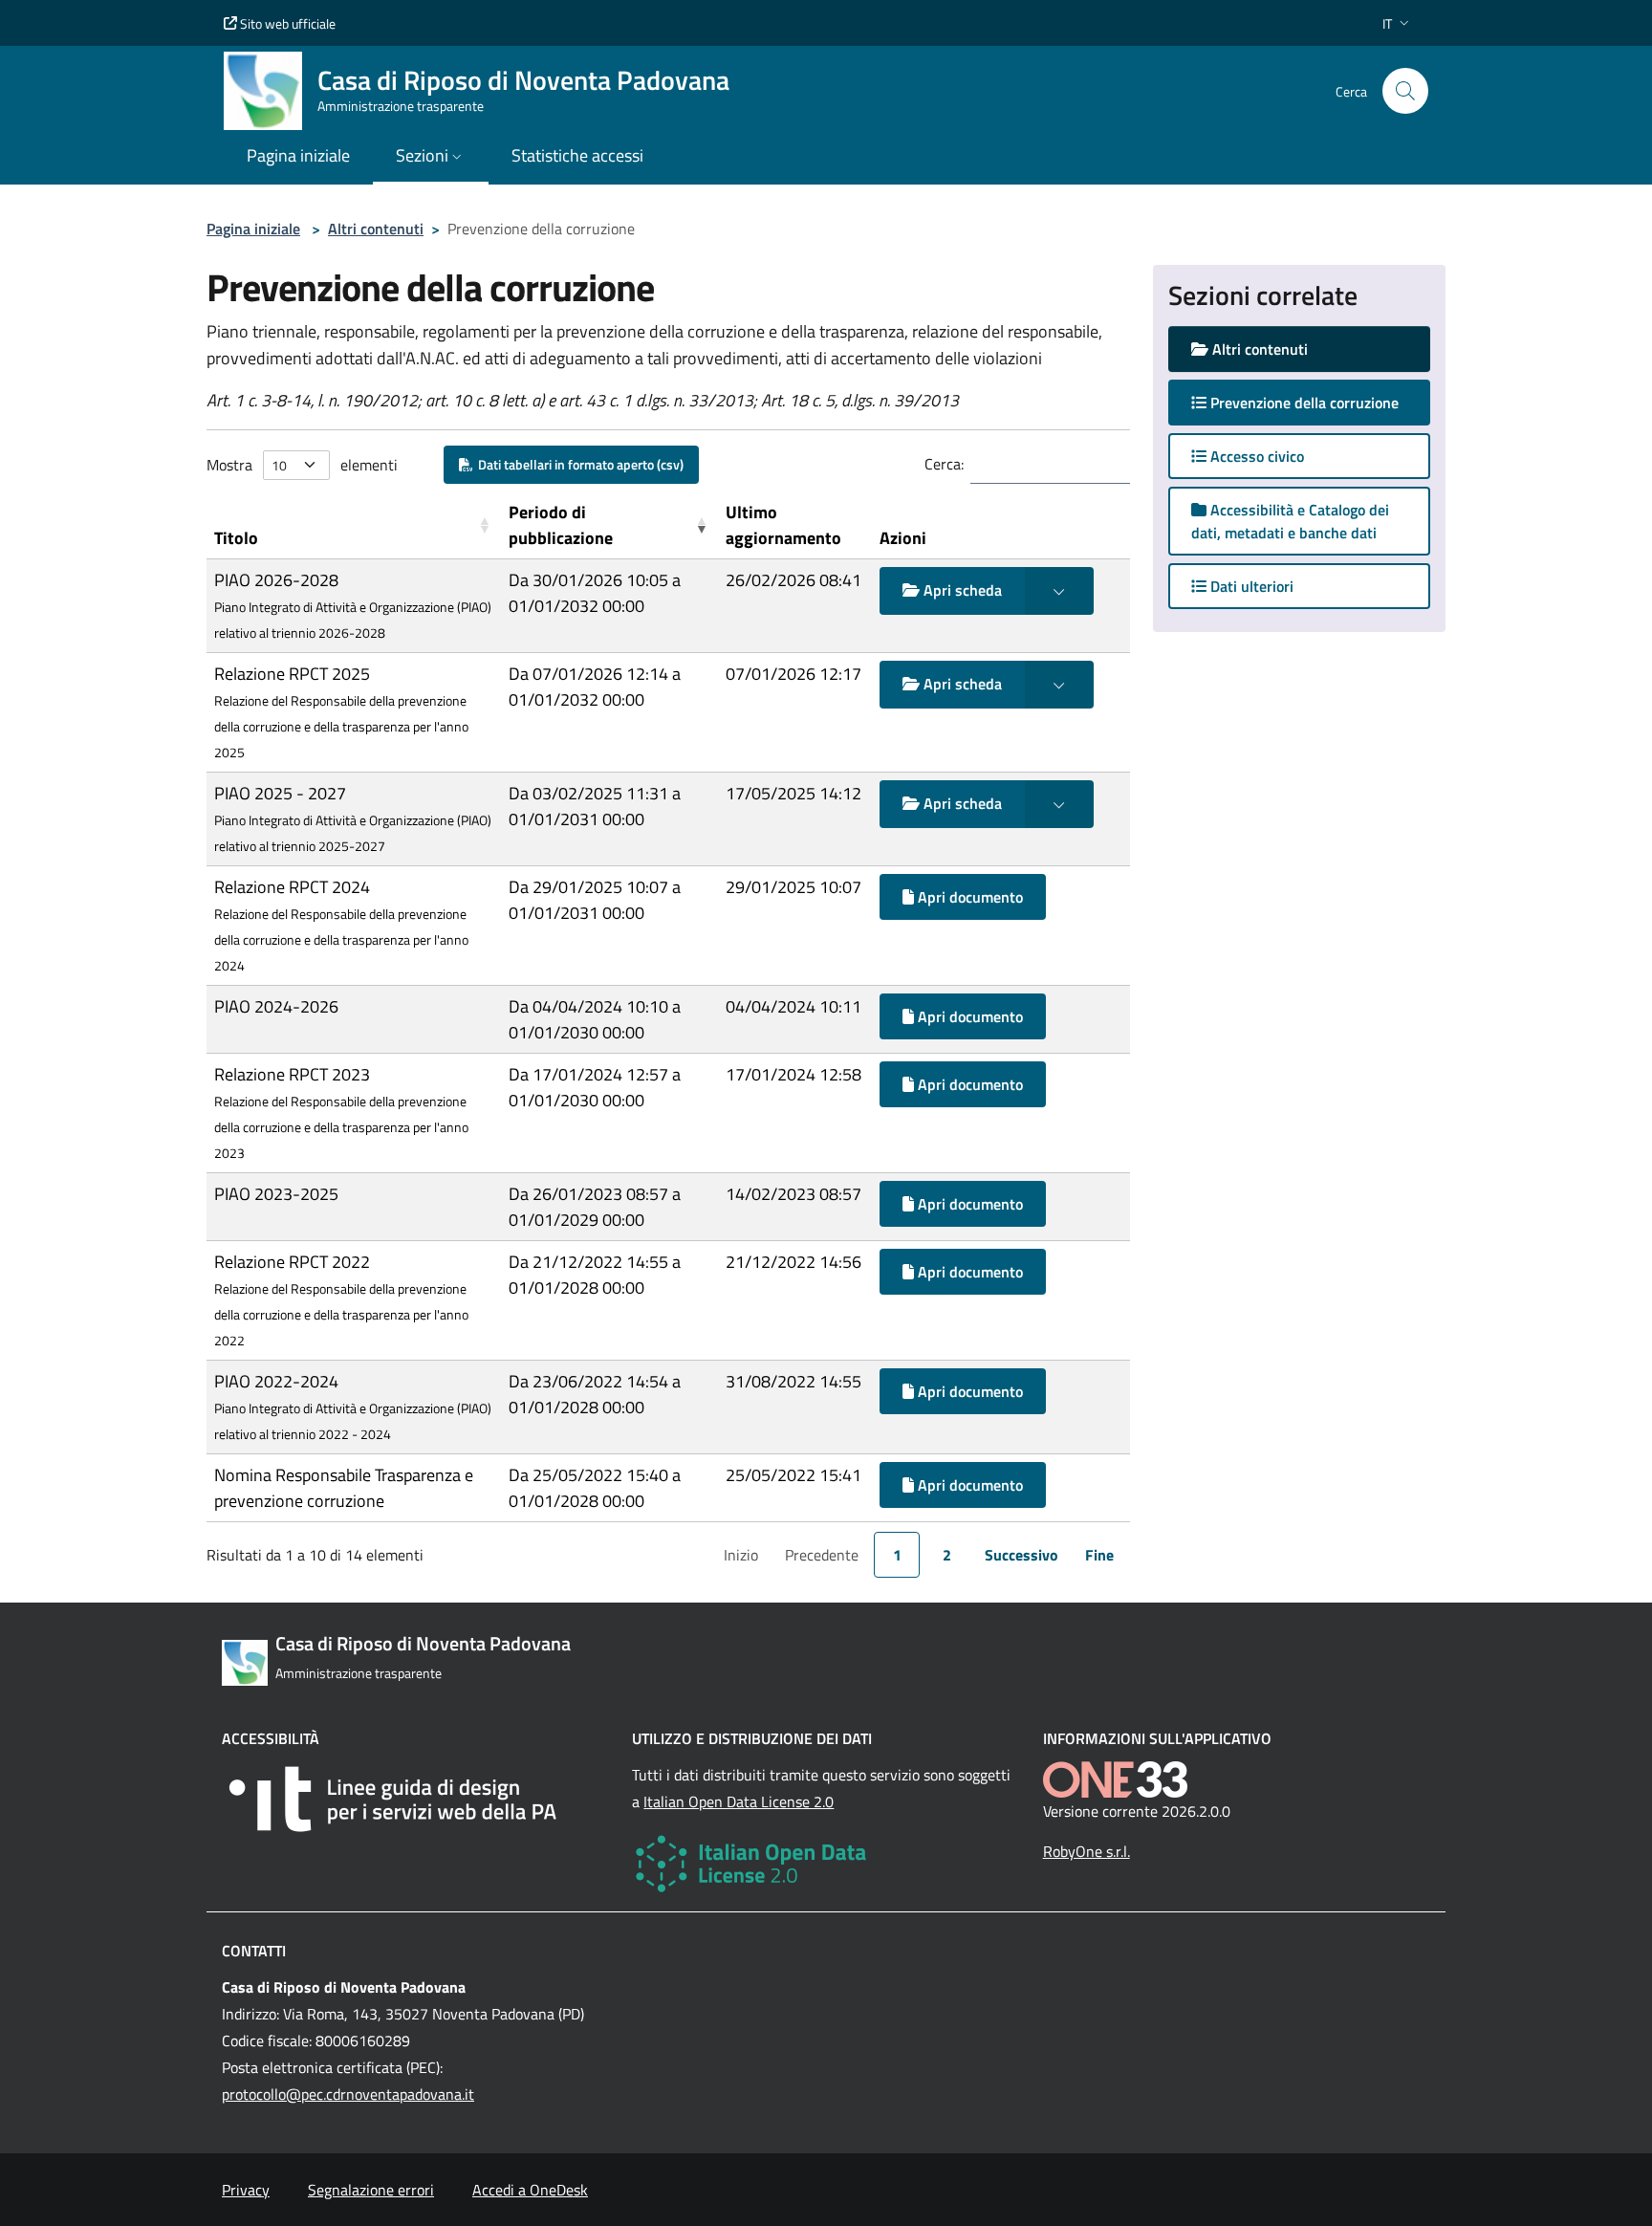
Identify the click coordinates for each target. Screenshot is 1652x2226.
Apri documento (968, 897)
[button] (1398, 23)
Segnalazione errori (371, 2190)
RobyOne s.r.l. (1087, 1851)
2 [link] (947, 1555)
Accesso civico (1255, 456)
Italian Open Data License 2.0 (739, 1801)
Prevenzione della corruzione (1318, 402)
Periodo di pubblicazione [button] (561, 525)
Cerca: (944, 464)
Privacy (246, 2190)
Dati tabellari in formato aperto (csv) (578, 464)
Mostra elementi (302, 465)
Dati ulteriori (1250, 586)
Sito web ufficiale (286, 23)
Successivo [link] (1022, 1555)
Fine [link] (1099, 1555)
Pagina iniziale (253, 229)
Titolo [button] (236, 538)
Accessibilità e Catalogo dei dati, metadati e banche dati (1290, 521)
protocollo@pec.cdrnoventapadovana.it (348, 2094)
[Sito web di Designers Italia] (415, 1799)
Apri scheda (961, 590)
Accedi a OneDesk (530, 2190)
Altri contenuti (376, 229)
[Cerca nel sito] (1405, 91)
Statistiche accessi (577, 155)
